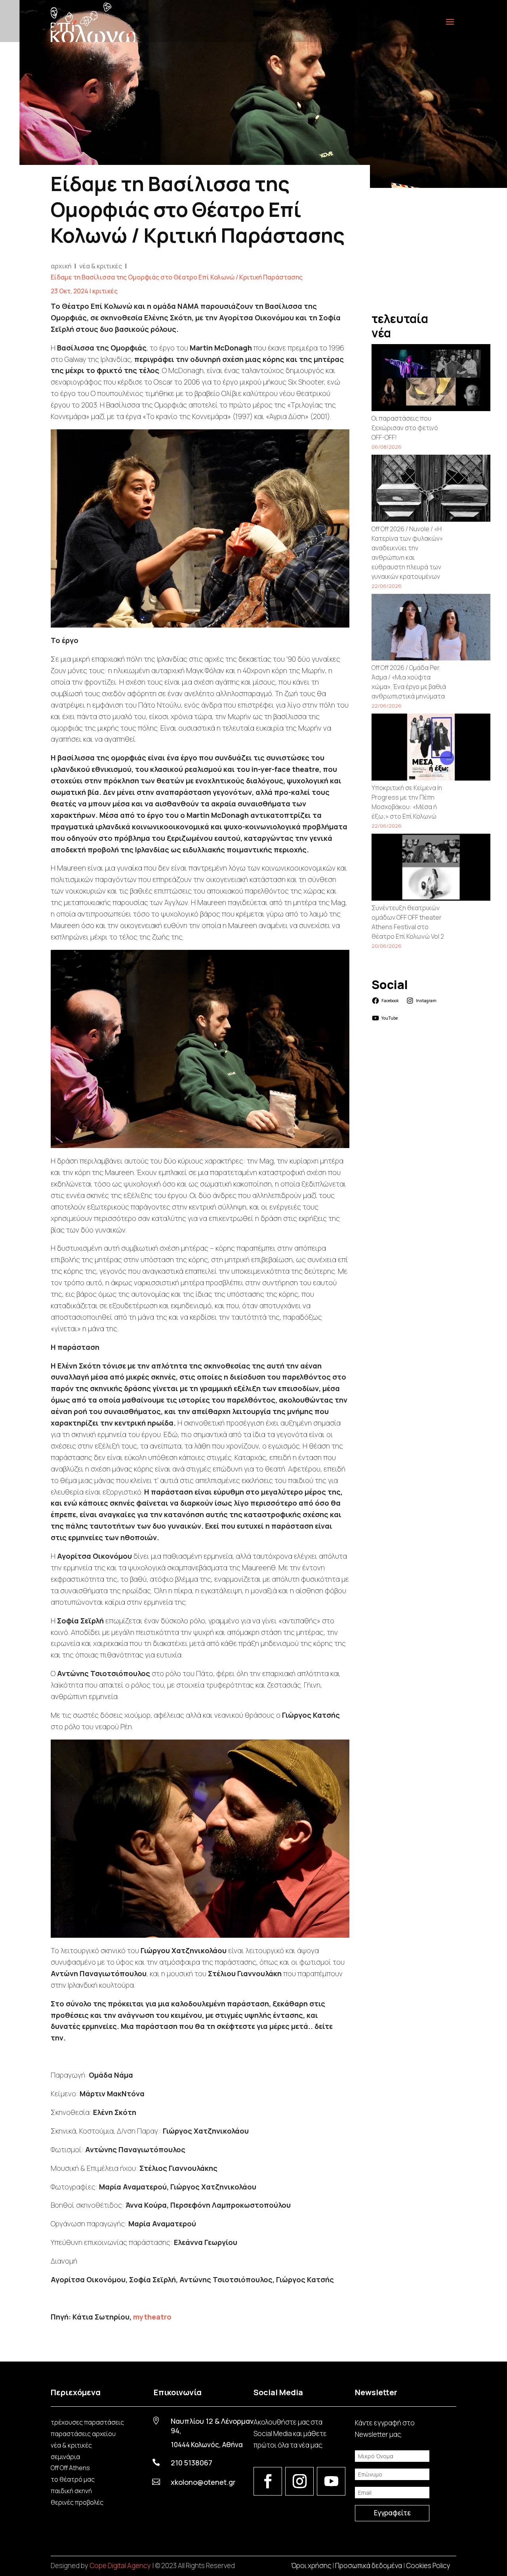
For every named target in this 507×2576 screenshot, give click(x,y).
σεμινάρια (65, 2457)
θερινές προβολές (77, 2502)
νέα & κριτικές (71, 2445)
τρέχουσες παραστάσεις (87, 2422)
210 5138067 (192, 2463)
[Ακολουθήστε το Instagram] (299, 2481)
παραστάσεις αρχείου (83, 2434)
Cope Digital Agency (120, 2565)
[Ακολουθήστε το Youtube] (331, 2481)
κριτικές (105, 291)
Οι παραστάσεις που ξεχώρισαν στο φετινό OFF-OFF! (405, 428)
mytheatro (152, 2317)
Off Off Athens (70, 2468)
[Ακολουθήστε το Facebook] (268, 2481)
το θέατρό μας (73, 2479)
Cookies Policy (428, 2565)
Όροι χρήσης (311, 2565)
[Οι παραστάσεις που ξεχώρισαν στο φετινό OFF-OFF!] (431, 379)
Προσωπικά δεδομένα (369, 2565)
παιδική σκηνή (71, 2491)
